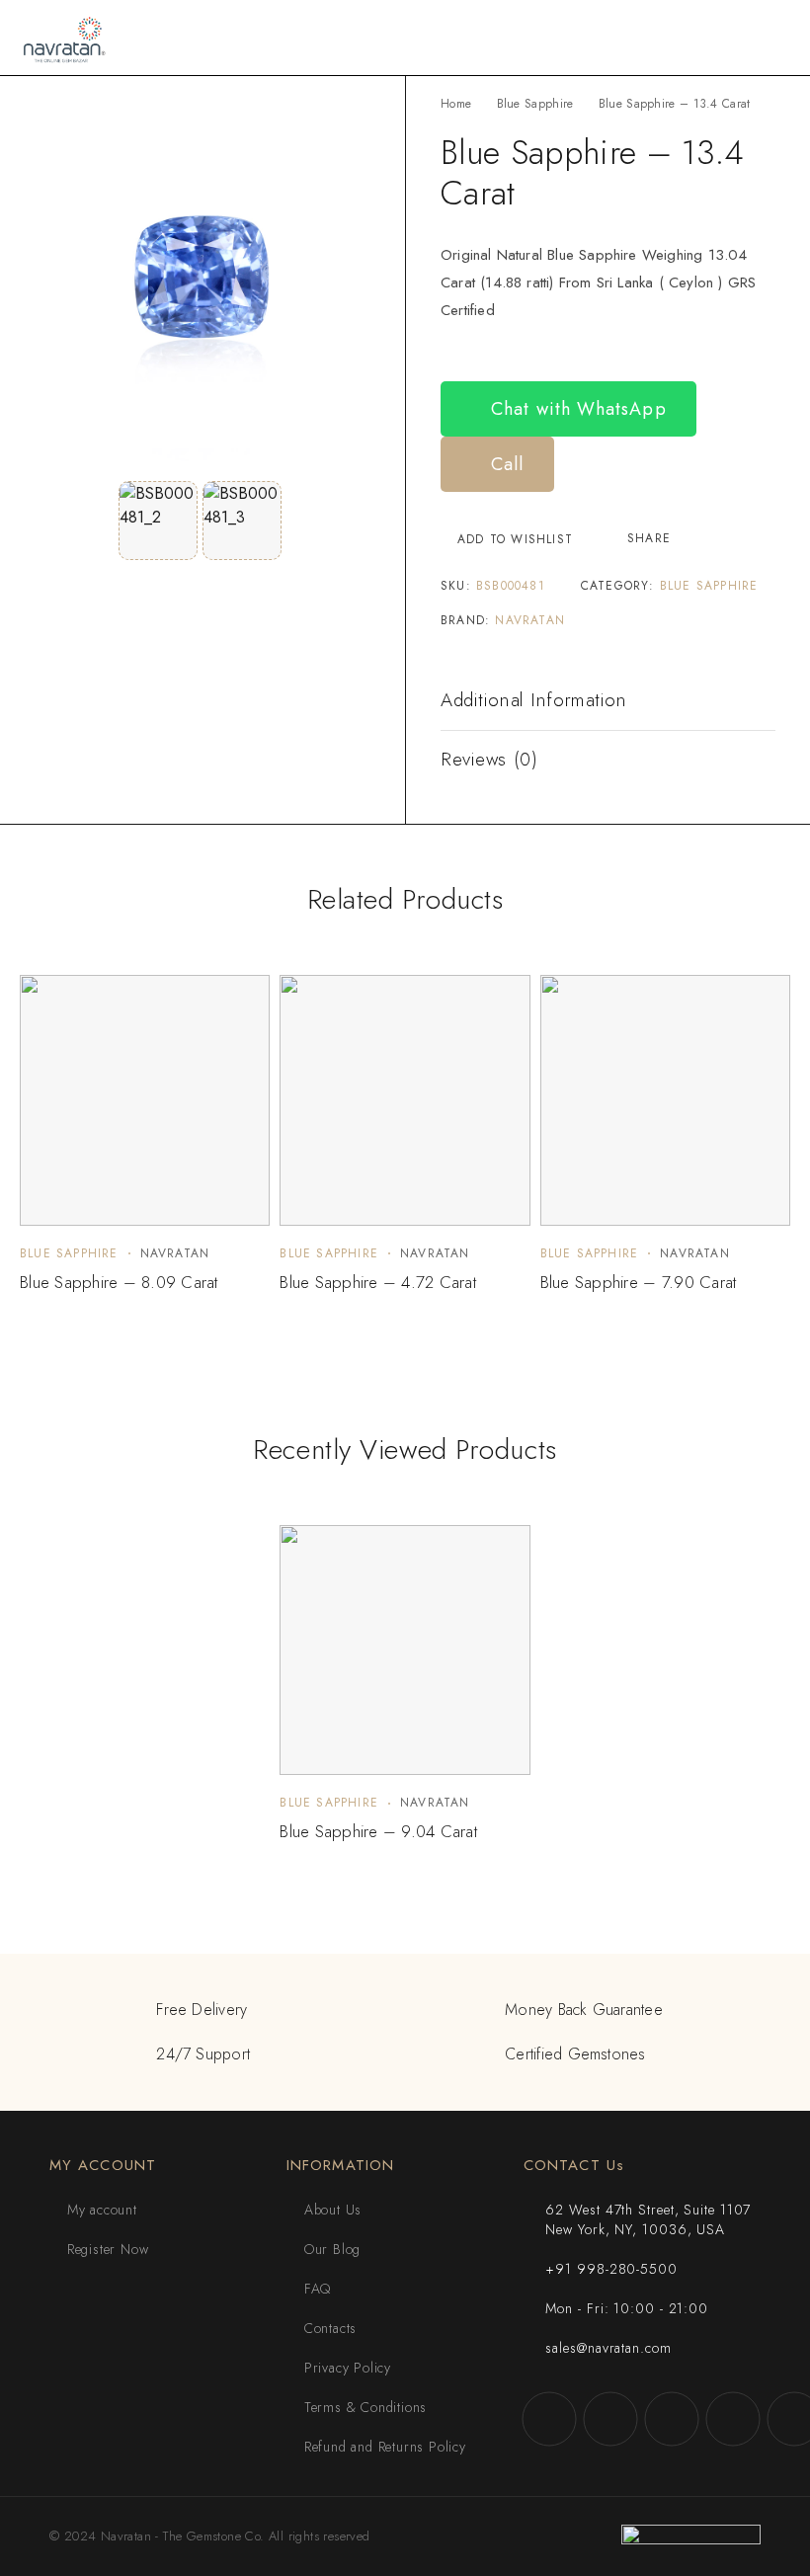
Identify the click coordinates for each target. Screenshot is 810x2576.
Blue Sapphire (535, 104)
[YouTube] (733, 2419)
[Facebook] (549, 2419)
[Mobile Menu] (771, 38)
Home (456, 104)
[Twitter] (672, 2419)
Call (504, 464)
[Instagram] (610, 2419)
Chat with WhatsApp (576, 409)
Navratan (530, 620)
